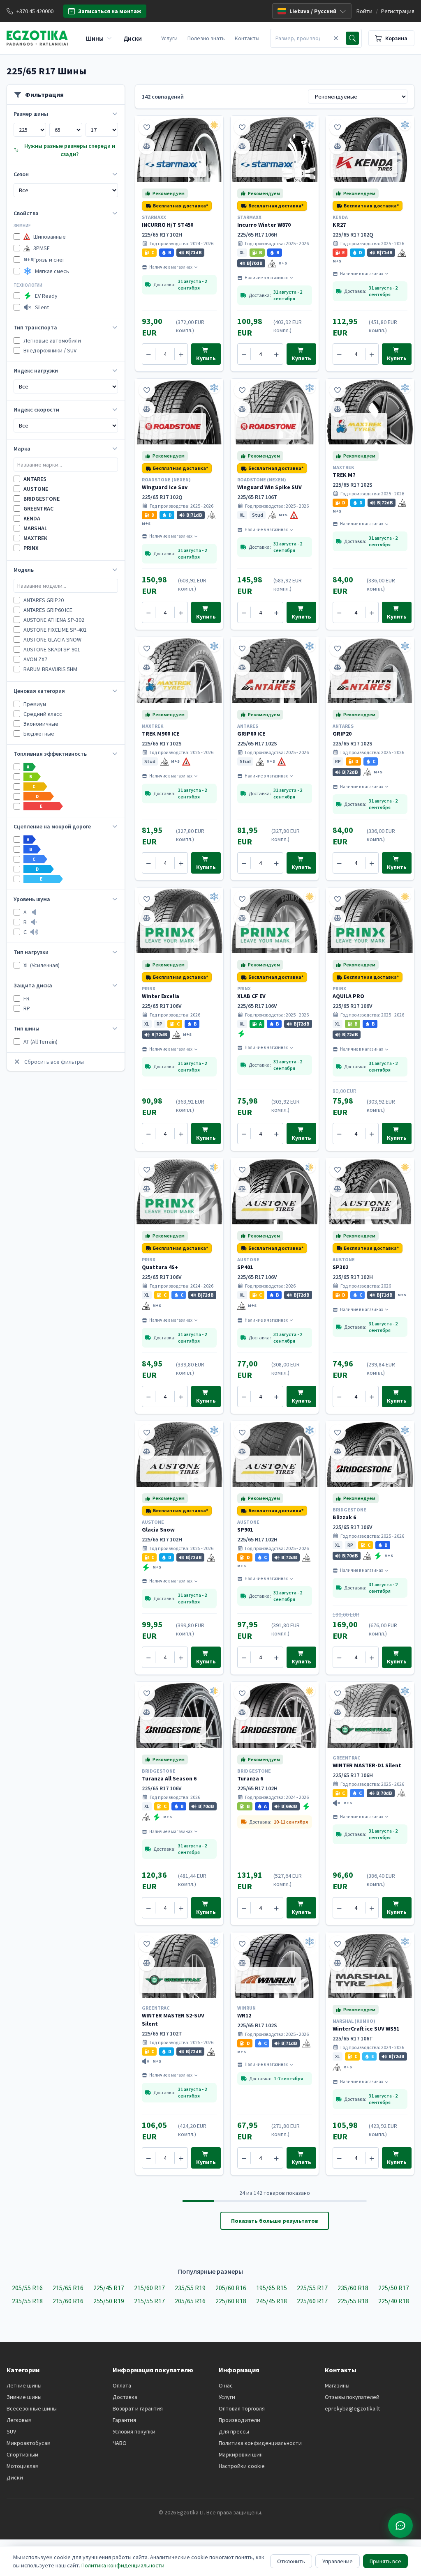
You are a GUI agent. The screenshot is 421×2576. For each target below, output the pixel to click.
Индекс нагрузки (36, 370)
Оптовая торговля (242, 2408)
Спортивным (22, 2454)
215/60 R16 (68, 2301)
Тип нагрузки (31, 952)
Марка (22, 448)
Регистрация (398, 11)
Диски (15, 2477)
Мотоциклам (23, 2466)
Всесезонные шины (32, 2408)
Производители (239, 2420)
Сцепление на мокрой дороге (52, 826)
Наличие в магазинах (171, 267)
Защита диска (33, 985)
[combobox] (301, 38)
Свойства (26, 213)
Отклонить (291, 2561)
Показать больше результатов (275, 2221)
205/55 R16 (27, 2288)
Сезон (21, 174)
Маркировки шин (241, 2454)
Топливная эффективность (50, 754)
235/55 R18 (27, 2301)
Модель (24, 570)
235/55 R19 (190, 2288)
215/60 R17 (149, 2288)
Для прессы (234, 2431)
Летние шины (24, 2385)
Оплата (122, 2385)
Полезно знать (206, 38)
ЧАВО (120, 2443)
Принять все (385, 2561)
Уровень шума (32, 899)
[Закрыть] (336, 38)
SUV (11, 2431)
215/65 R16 (68, 2288)
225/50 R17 (394, 2288)
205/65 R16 (190, 2301)
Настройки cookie (242, 2466)
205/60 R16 (231, 2288)
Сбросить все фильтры (54, 1062)
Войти (364, 11)
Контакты (247, 38)
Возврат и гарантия (138, 2408)
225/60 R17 (312, 2301)
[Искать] (352, 38)
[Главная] (37, 38)
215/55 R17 (149, 2301)
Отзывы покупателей (352, 2397)
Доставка (125, 2397)
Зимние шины (24, 2397)
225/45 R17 (109, 2288)
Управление (338, 2561)
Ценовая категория (39, 691)
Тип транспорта (35, 327)
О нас (226, 2385)
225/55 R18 (353, 2301)
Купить (206, 358)
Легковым (19, 2420)
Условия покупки (134, 2431)
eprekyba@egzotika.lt (352, 2408)
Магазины (337, 2385)
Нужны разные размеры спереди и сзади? (70, 150)
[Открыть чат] (400, 2525)
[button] (177, 206)
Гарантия (124, 2420)
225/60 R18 (231, 2301)
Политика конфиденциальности (260, 2443)
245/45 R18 (272, 2301)
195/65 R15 (272, 2288)
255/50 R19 (109, 2301)
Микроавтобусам (29, 2443)
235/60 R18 (353, 2288)
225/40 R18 (394, 2301)
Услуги (169, 38)
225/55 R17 (312, 2288)
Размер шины (31, 114)
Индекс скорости (36, 409)
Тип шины (27, 1028)
